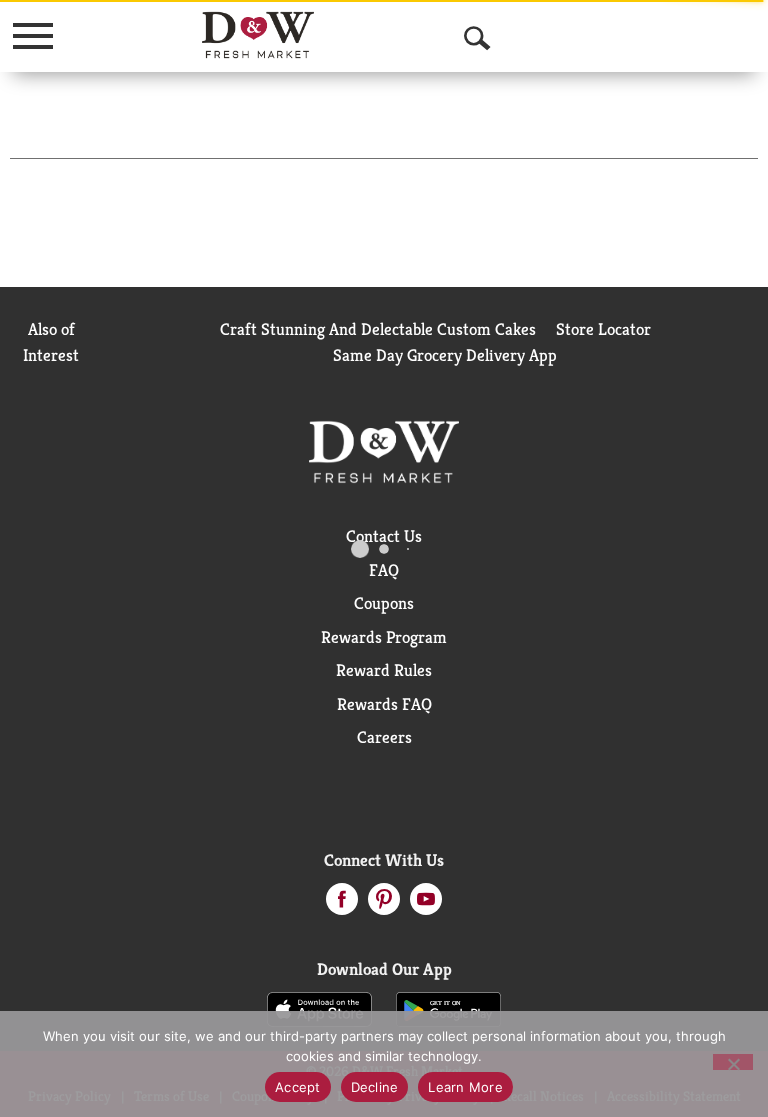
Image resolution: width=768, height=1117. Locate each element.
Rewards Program (384, 637)
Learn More (465, 1087)
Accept (298, 1087)
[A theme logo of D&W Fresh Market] (258, 35)
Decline (375, 1087)
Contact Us (384, 536)
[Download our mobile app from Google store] (448, 1008)
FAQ (384, 570)
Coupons (384, 603)
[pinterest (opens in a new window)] (384, 905)
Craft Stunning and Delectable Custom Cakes (378, 329)
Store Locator (603, 329)
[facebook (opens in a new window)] (342, 905)
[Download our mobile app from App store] (319, 1008)
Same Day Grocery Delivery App (445, 355)
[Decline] (733, 1062)
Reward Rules (384, 670)
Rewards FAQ (384, 704)
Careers (384, 737)
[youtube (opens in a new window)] (426, 905)
